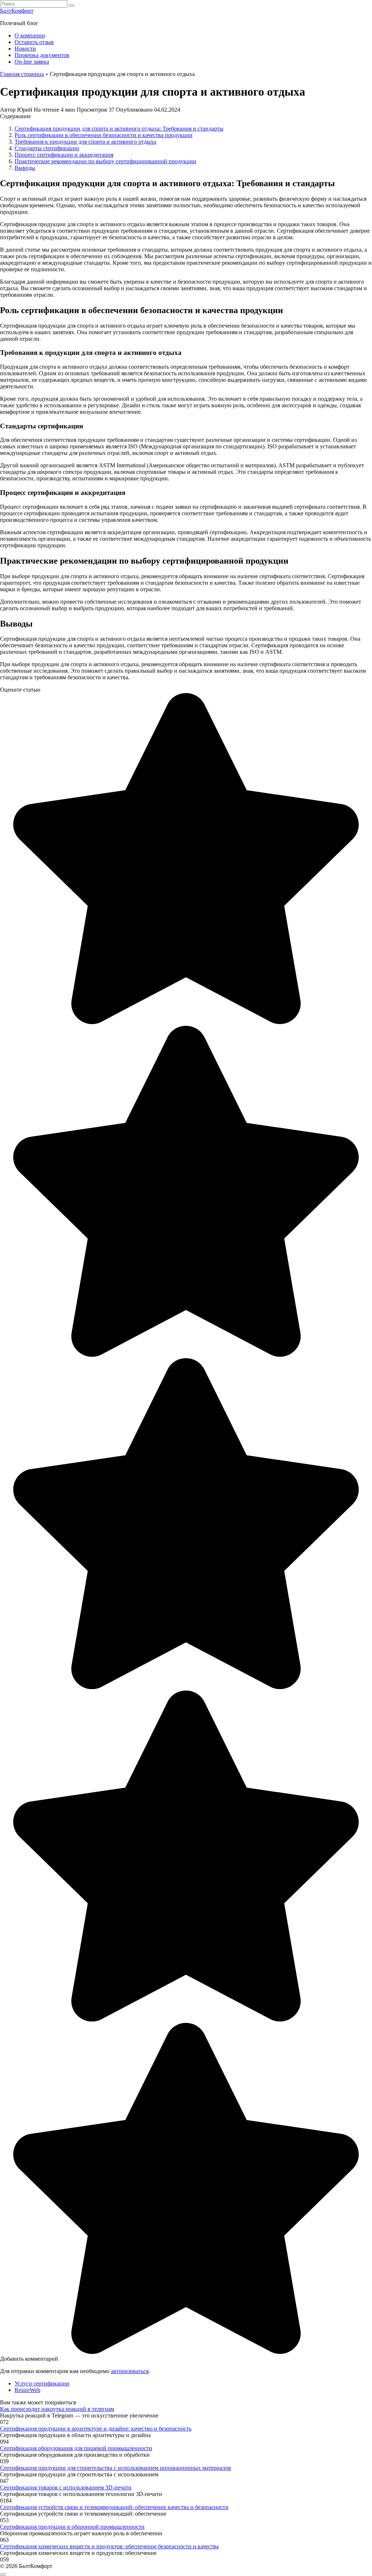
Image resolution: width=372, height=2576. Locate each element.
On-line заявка (32, 62)
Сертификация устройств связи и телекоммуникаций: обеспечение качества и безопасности (114, 2507)
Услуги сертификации (42, 2383)
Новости (25, 49)
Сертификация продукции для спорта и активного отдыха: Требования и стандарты (119, 129)
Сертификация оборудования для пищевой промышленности (76, 2448)
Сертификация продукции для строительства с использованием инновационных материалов (116, 2468)
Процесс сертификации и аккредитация (64, 155)
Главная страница (22, 74)
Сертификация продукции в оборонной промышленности (72, 2527)
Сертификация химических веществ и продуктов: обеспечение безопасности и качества (109, 2546)
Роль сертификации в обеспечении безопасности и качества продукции (104, 135)
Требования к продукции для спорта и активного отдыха (85, 142)
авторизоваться (130, 2371)
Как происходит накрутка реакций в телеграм (57, 2409)
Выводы (25, 168)
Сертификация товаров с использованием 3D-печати (66, 2487)
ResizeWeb (27, 2390)
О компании (30, 35)
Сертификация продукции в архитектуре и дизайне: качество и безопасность (96, 2429)
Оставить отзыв (34, 42)
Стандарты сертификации (47, 148)
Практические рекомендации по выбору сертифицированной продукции (105, 161)
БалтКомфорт (17, 11)
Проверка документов (42, 55)
